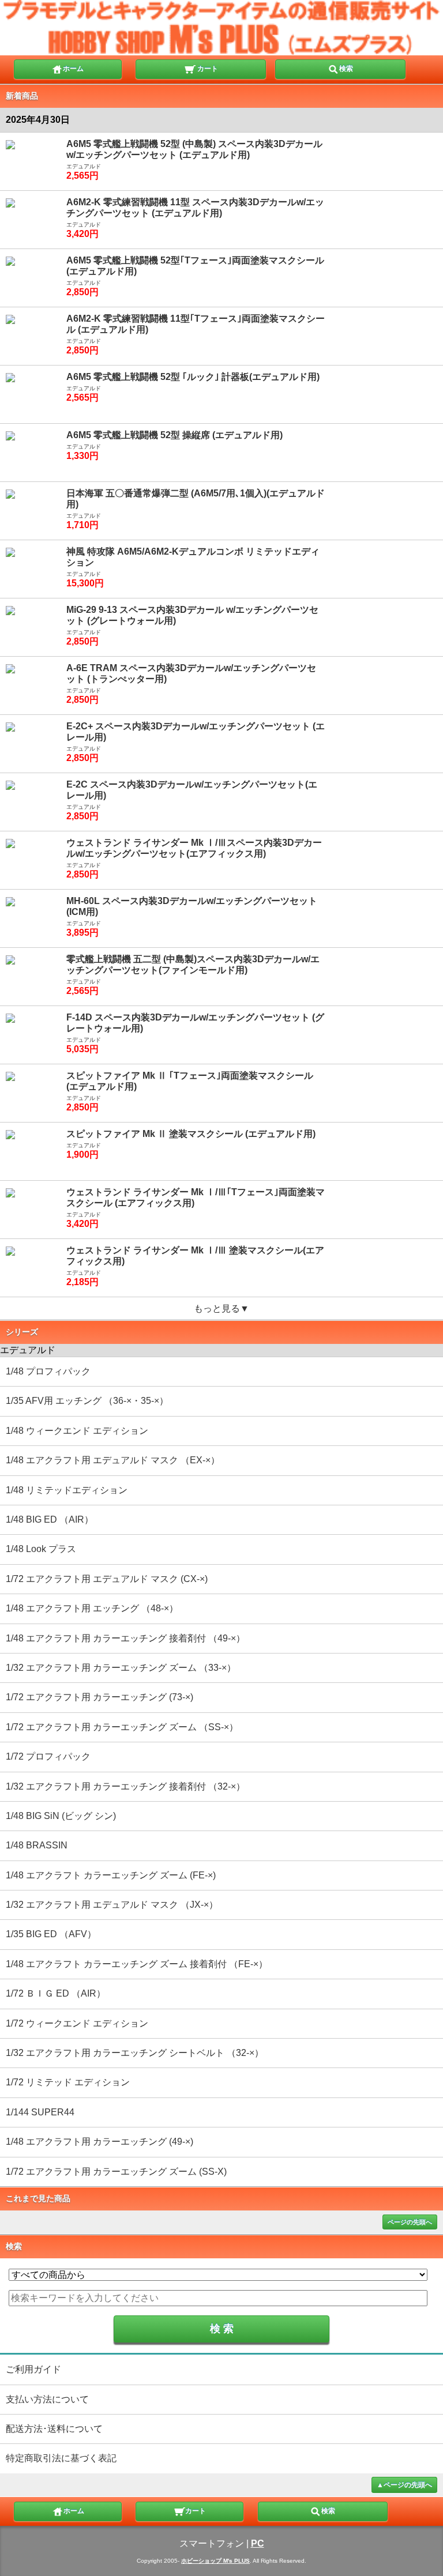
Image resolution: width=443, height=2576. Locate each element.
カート (207, 69)
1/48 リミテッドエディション (67, 1490)
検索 (346, 69)
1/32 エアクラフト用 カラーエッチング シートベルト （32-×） (135, 2053)
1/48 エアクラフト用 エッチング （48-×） (92, 1608)
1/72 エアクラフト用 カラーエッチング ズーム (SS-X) (116, 2172)
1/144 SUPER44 (40, 2112)
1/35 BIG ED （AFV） (51, 1934)
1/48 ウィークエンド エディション (77, 1431)
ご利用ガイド (33, 2369)
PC (258, 2543)
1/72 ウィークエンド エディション (77, 2023)
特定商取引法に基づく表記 (61, 2458)
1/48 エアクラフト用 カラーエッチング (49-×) (100, 2142)
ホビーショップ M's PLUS (215, 2561)
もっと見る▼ (221, 1308)
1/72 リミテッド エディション (68, 2082)
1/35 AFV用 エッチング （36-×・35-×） (87, 1401)
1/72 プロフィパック (48, 1756)
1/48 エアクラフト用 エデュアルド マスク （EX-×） (113, 1460)
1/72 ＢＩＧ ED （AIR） (56, 1993)
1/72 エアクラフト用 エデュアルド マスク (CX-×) (107, 1579)
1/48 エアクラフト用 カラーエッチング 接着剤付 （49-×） (125, 1638)
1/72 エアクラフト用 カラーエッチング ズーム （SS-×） (122, 1727)
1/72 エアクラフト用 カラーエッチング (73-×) (100, 1697)
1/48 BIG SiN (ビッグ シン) (61, 1816)
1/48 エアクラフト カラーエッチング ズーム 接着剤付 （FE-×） (137, 1964)
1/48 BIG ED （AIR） (50, 1519)
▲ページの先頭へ (404, 2485)
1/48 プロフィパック (48, 1371)
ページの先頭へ (410, 2222)
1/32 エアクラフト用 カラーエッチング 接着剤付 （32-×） (125, 1786)
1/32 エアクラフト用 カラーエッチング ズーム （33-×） (121, 1668)
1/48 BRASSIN (37, 1845)
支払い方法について (47, 2399)
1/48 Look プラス (41, 1549)
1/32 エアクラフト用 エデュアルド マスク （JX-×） (112, 1905)
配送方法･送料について (54, 2429)
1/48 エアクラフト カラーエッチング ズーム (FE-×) (111, 1875)
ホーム (73, 69)
